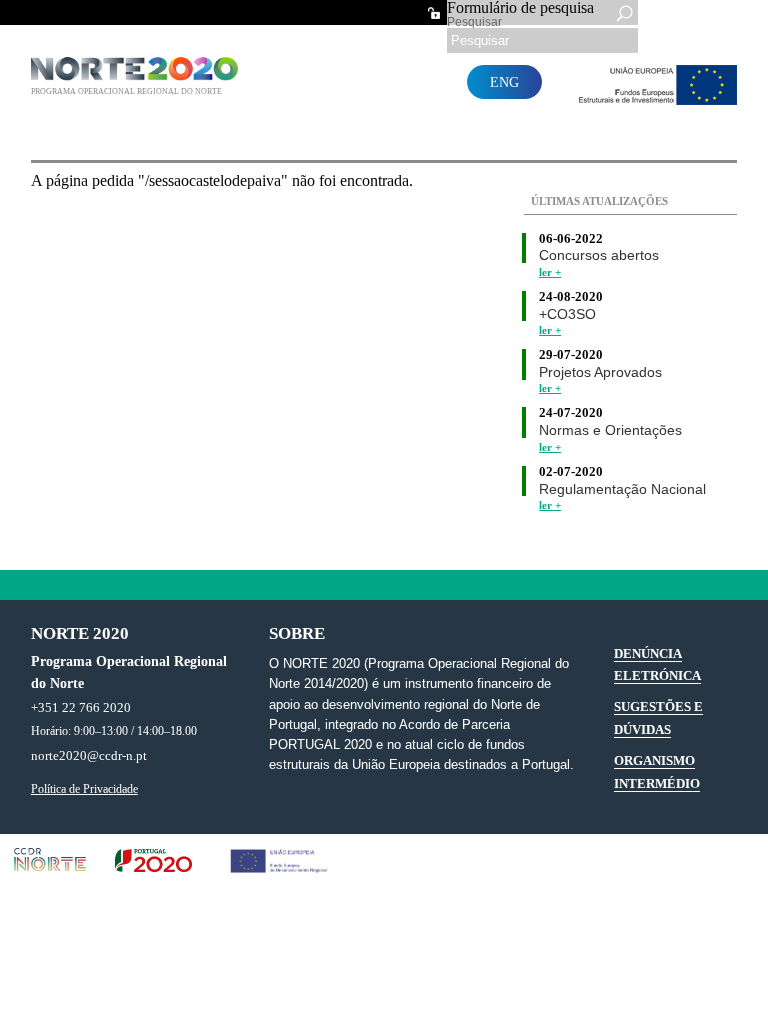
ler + (550, 272)
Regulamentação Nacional (622, 489)
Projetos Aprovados (600, 372)
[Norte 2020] (137, 75)
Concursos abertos (599, 255)
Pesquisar (474, 22)
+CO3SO (567, 314)
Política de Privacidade (84, 789)
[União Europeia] (653, 99)
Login (434, 13)
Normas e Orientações (610, 430)
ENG (504, 82)
